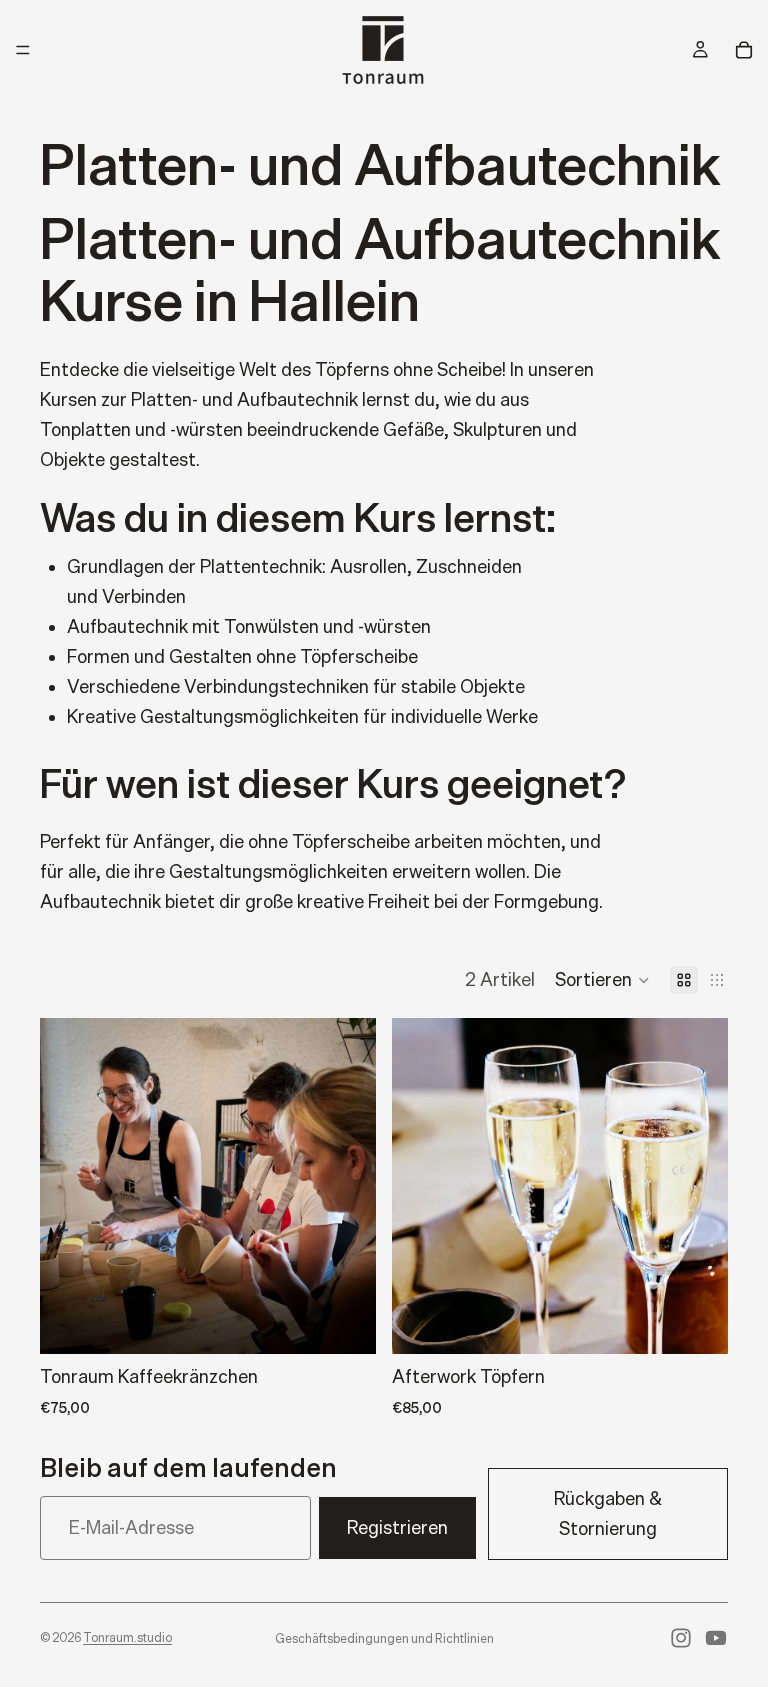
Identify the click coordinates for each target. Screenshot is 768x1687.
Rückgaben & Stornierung (608, 1513)
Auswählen (362, 1322)
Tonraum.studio (127, 1637)
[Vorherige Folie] (70, 1186)
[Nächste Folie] (346, 1186)
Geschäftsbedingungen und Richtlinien (384, 1638)
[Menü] (23, 50)
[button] (602, 980)
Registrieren (397, 1527)
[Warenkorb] (744, 50)
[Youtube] (716, 1638)
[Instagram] (681, 1638)
